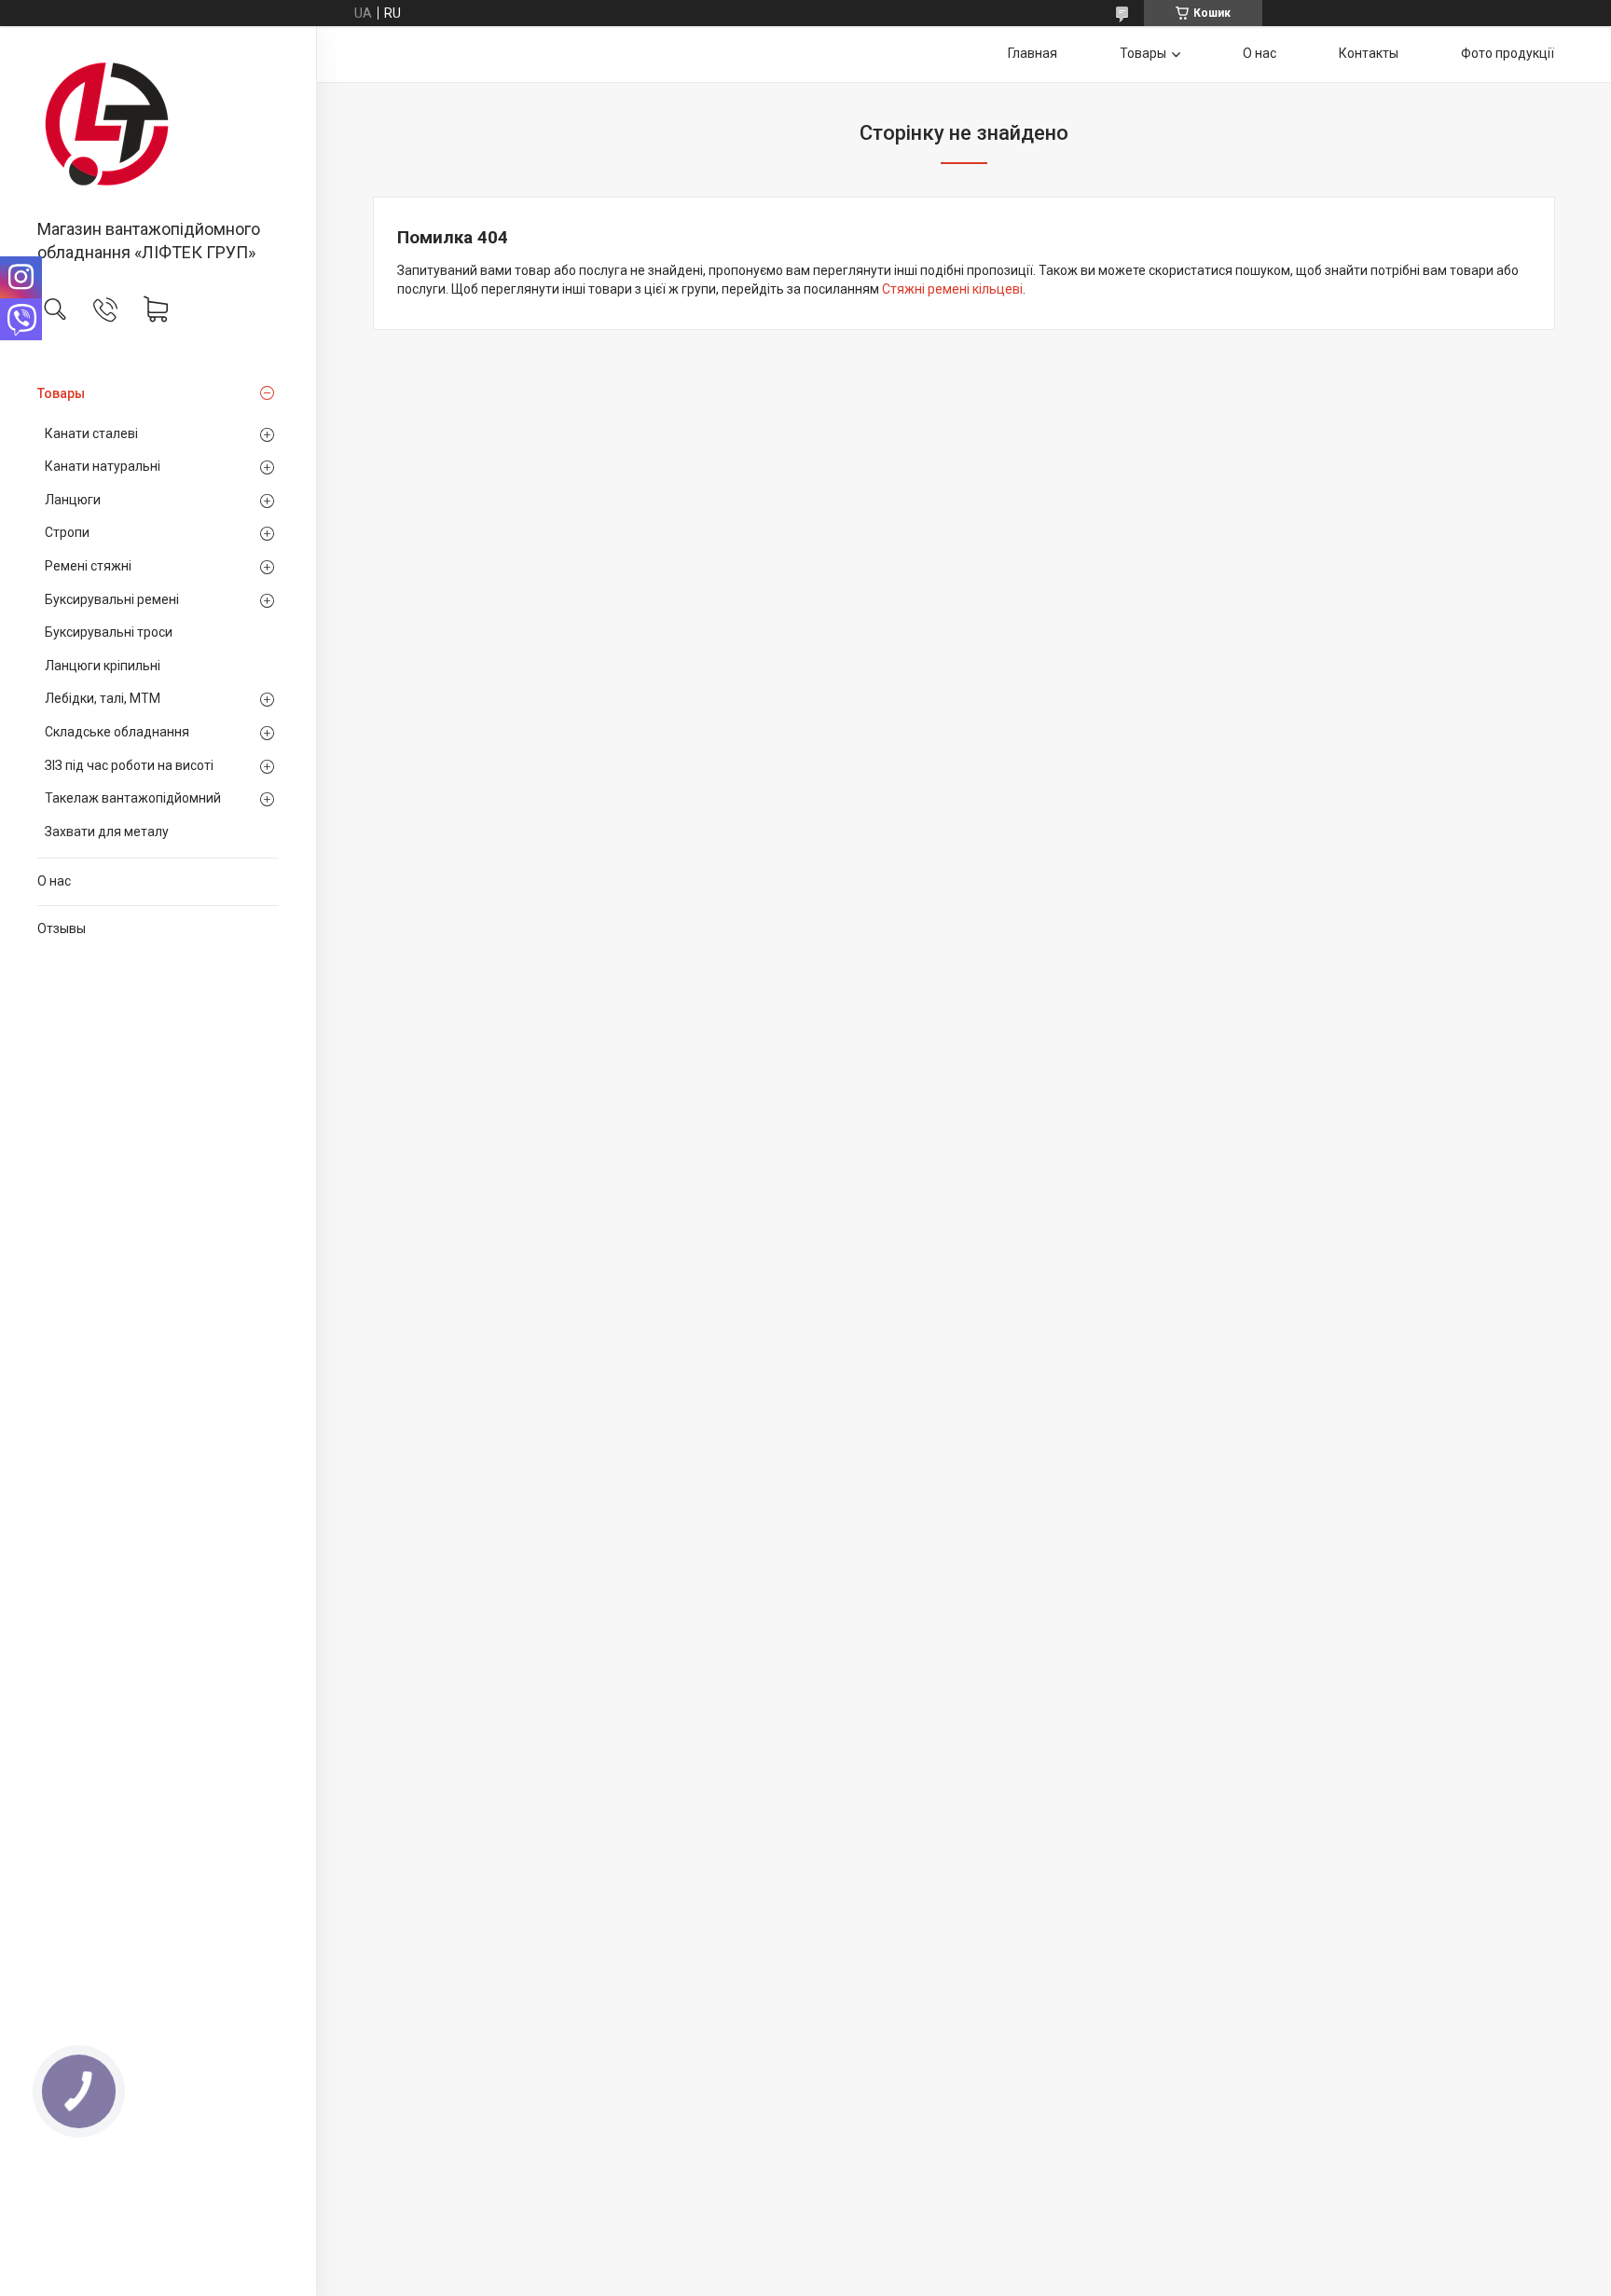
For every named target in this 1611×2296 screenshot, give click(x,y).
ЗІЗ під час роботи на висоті (129, 765)
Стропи (67, 532)
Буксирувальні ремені (112, 599)
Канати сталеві (91, 433)
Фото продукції (1508, 53)
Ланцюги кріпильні (103, 666)
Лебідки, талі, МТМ (103, 698)
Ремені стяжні (88, 566)
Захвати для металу (107, 832)
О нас (54, 881)
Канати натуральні (103, 466)
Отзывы (62, 928)
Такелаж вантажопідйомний (133, 798)
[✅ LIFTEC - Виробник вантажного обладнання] (158, 124)
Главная (1033, 53)
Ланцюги (73, 500)
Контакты (1369, 53)
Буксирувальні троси (109, 632)
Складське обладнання (117, 732)
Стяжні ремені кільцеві (952, 289)
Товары (61, 393)
